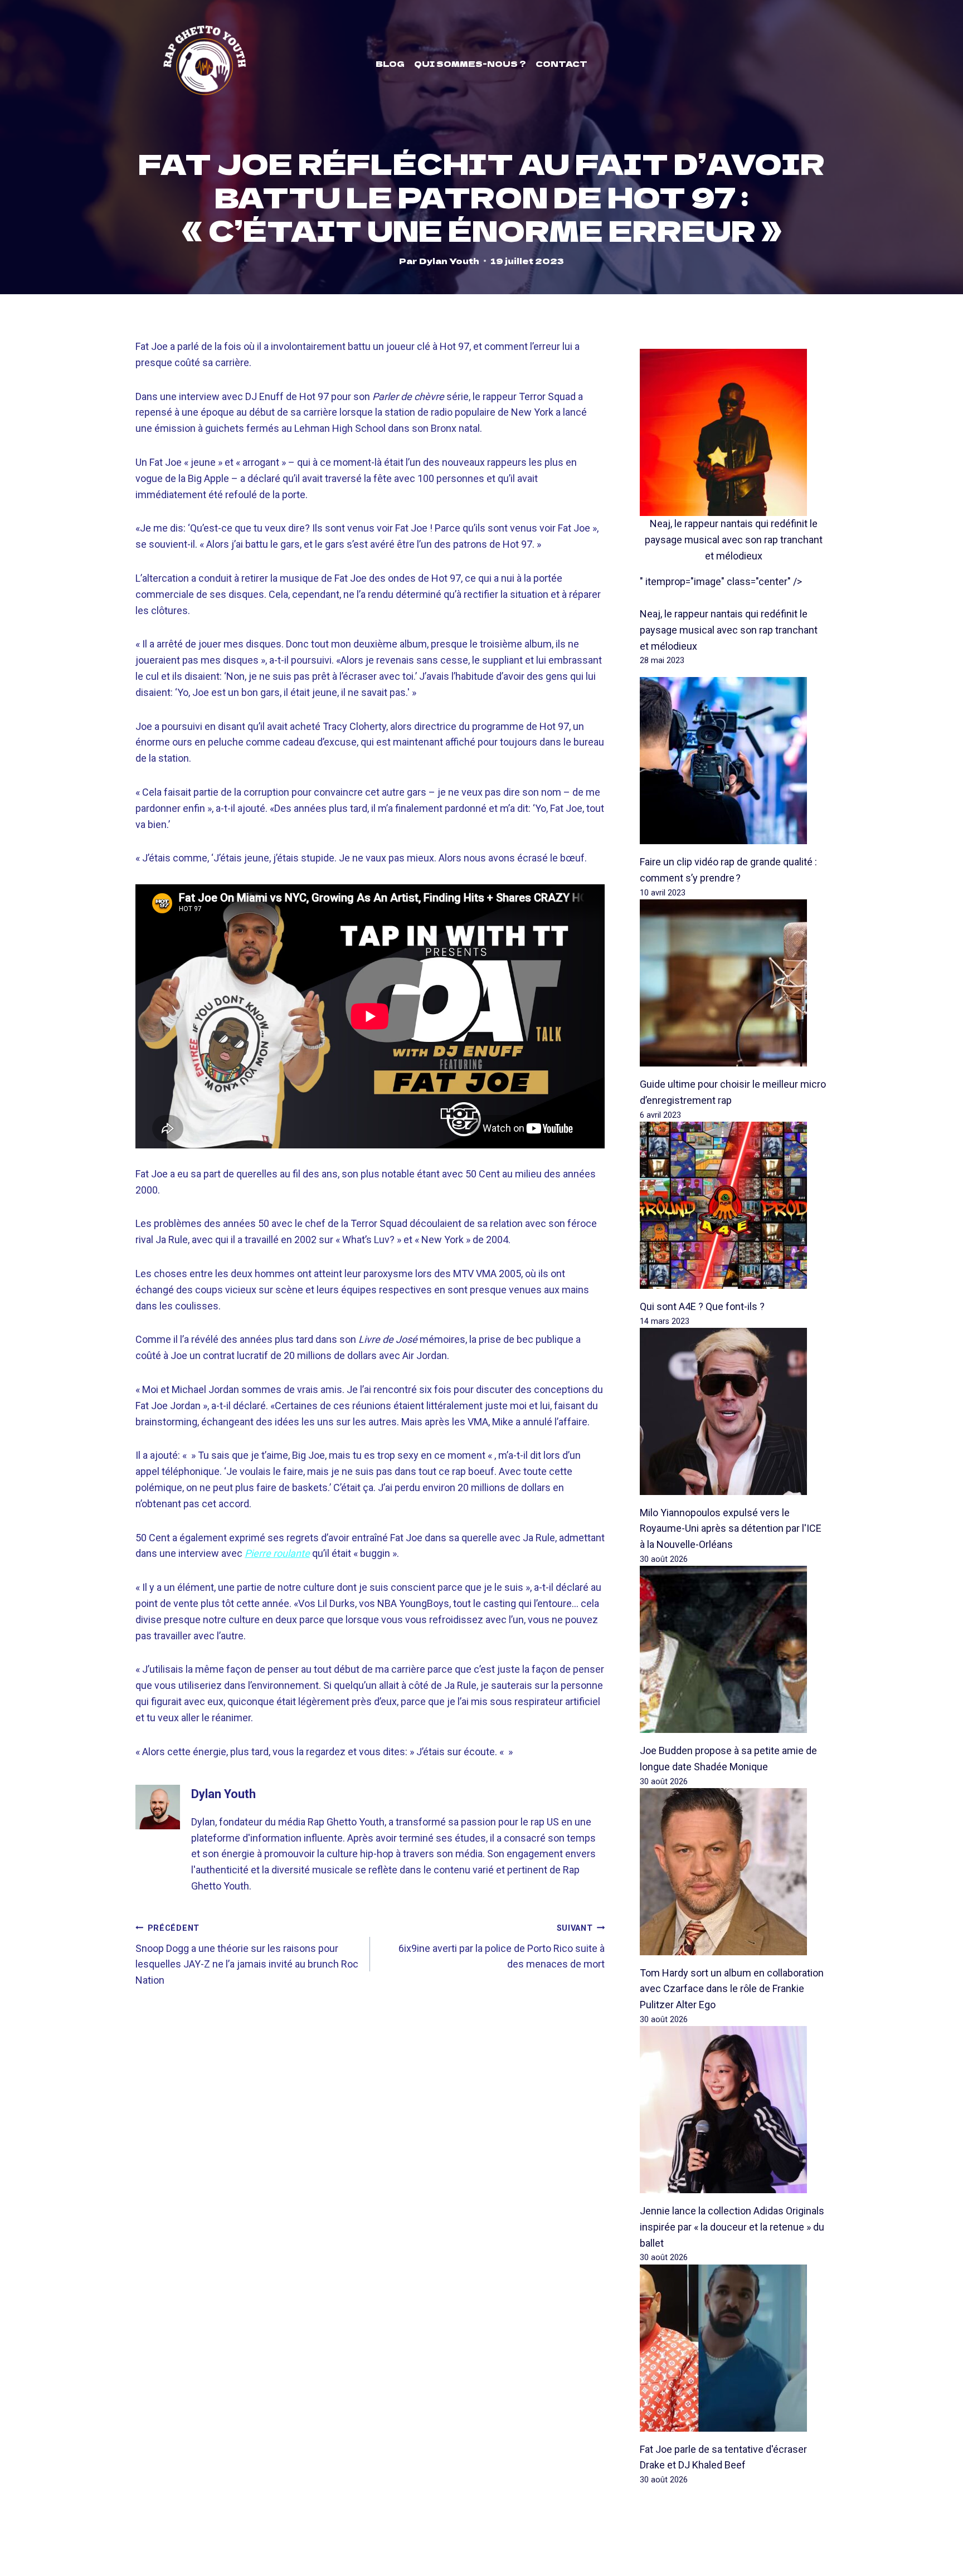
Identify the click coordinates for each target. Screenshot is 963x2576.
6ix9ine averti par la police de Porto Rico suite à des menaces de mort (502, 1947)
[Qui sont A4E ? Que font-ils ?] (734, 1205)
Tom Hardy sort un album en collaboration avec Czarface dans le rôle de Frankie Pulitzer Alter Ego (732, 1989)
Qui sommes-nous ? (470, 64)
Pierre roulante (277, 1553)
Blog (390, 64)
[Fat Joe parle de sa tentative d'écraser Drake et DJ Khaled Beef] (734, 2348)
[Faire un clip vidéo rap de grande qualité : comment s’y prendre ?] (734, 761)
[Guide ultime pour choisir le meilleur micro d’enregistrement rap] (734, 983)
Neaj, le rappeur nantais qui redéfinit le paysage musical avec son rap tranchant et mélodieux (734, 540)
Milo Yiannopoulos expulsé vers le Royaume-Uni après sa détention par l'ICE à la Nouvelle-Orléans (731, 1529)
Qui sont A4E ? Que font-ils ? (702, 1306)
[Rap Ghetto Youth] (205, 64)
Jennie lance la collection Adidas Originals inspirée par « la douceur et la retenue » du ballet (732, 2227)
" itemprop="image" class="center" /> (721, 581)
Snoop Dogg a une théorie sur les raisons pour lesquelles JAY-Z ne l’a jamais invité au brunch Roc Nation (247, 1955)
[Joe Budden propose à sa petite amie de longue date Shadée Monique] (734, 1649)
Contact (561, 64)
